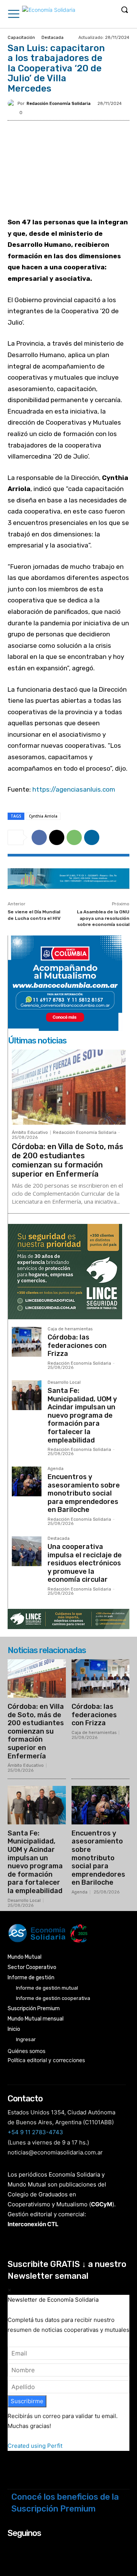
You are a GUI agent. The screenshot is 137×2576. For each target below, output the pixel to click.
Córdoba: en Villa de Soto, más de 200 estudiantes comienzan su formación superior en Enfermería (68, 1160)
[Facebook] (39, 837)
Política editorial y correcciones (46, 2060)
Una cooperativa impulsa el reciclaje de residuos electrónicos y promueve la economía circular (85, 1563)
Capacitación (21, 38)
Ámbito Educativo (30, 1133)
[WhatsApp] (74, 837)
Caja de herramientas (70, 1329)
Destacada (53, 38)
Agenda (56, 1469)
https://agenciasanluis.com (74, 789)
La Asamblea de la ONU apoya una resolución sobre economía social (103, 918)
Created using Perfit (35, 2446)
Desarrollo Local (64, 1383)
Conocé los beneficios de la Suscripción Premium (65, 2503)
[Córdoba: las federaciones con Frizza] (27, 1342)
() (102, 2204)
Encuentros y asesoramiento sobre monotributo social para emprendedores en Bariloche (84, 1493)
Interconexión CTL (33, 2224)
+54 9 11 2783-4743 (35, 2132)
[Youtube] (53, 2548)
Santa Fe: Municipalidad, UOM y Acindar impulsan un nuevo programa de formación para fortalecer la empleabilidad (82, 1415)
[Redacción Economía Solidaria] (13, 103)
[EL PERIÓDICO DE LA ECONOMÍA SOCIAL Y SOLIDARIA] (49, 15)
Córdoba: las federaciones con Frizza (77, 1345)
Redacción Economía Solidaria (59, 104)
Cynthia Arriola (43, 816)
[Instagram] (23, 2548)
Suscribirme (27, 2401)
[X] (57, 837)
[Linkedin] (92, 837)
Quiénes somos (26, 2051)
